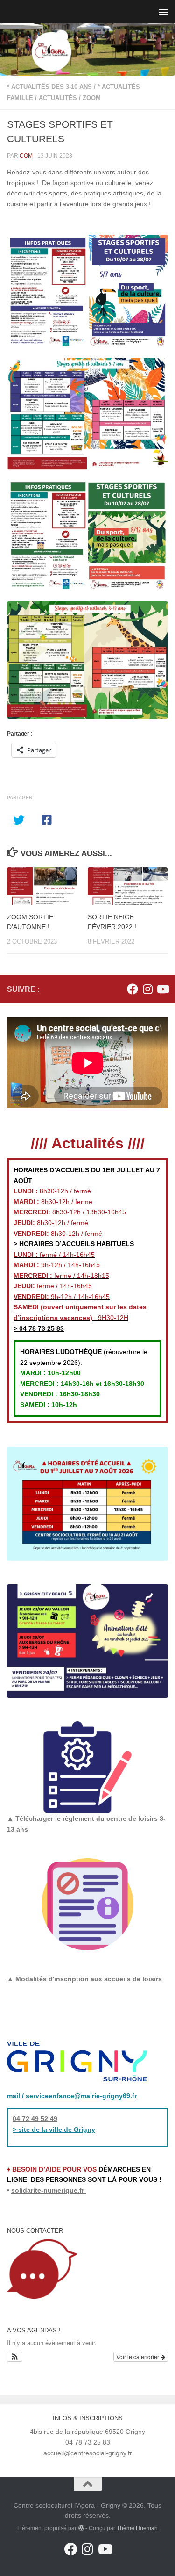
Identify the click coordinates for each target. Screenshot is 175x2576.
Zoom (92, 98)
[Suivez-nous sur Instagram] (147, 989)
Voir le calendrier (138, 2356)
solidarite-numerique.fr (48, 2190)
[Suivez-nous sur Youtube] (162, 989)
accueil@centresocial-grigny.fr (88, 2453)
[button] (15, 2357)
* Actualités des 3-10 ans (49, 87)
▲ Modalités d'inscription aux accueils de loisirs (84, 1979)
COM (26, 156)
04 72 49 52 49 (35, 2119)
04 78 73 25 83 (41, 1328)
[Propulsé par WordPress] (81, 2528)
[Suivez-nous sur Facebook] (133, 989)
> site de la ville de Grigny (54, 2129)
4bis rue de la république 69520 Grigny (87, 2432)
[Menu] (163, 12)
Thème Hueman (137, 2528)
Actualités (58, 98)
